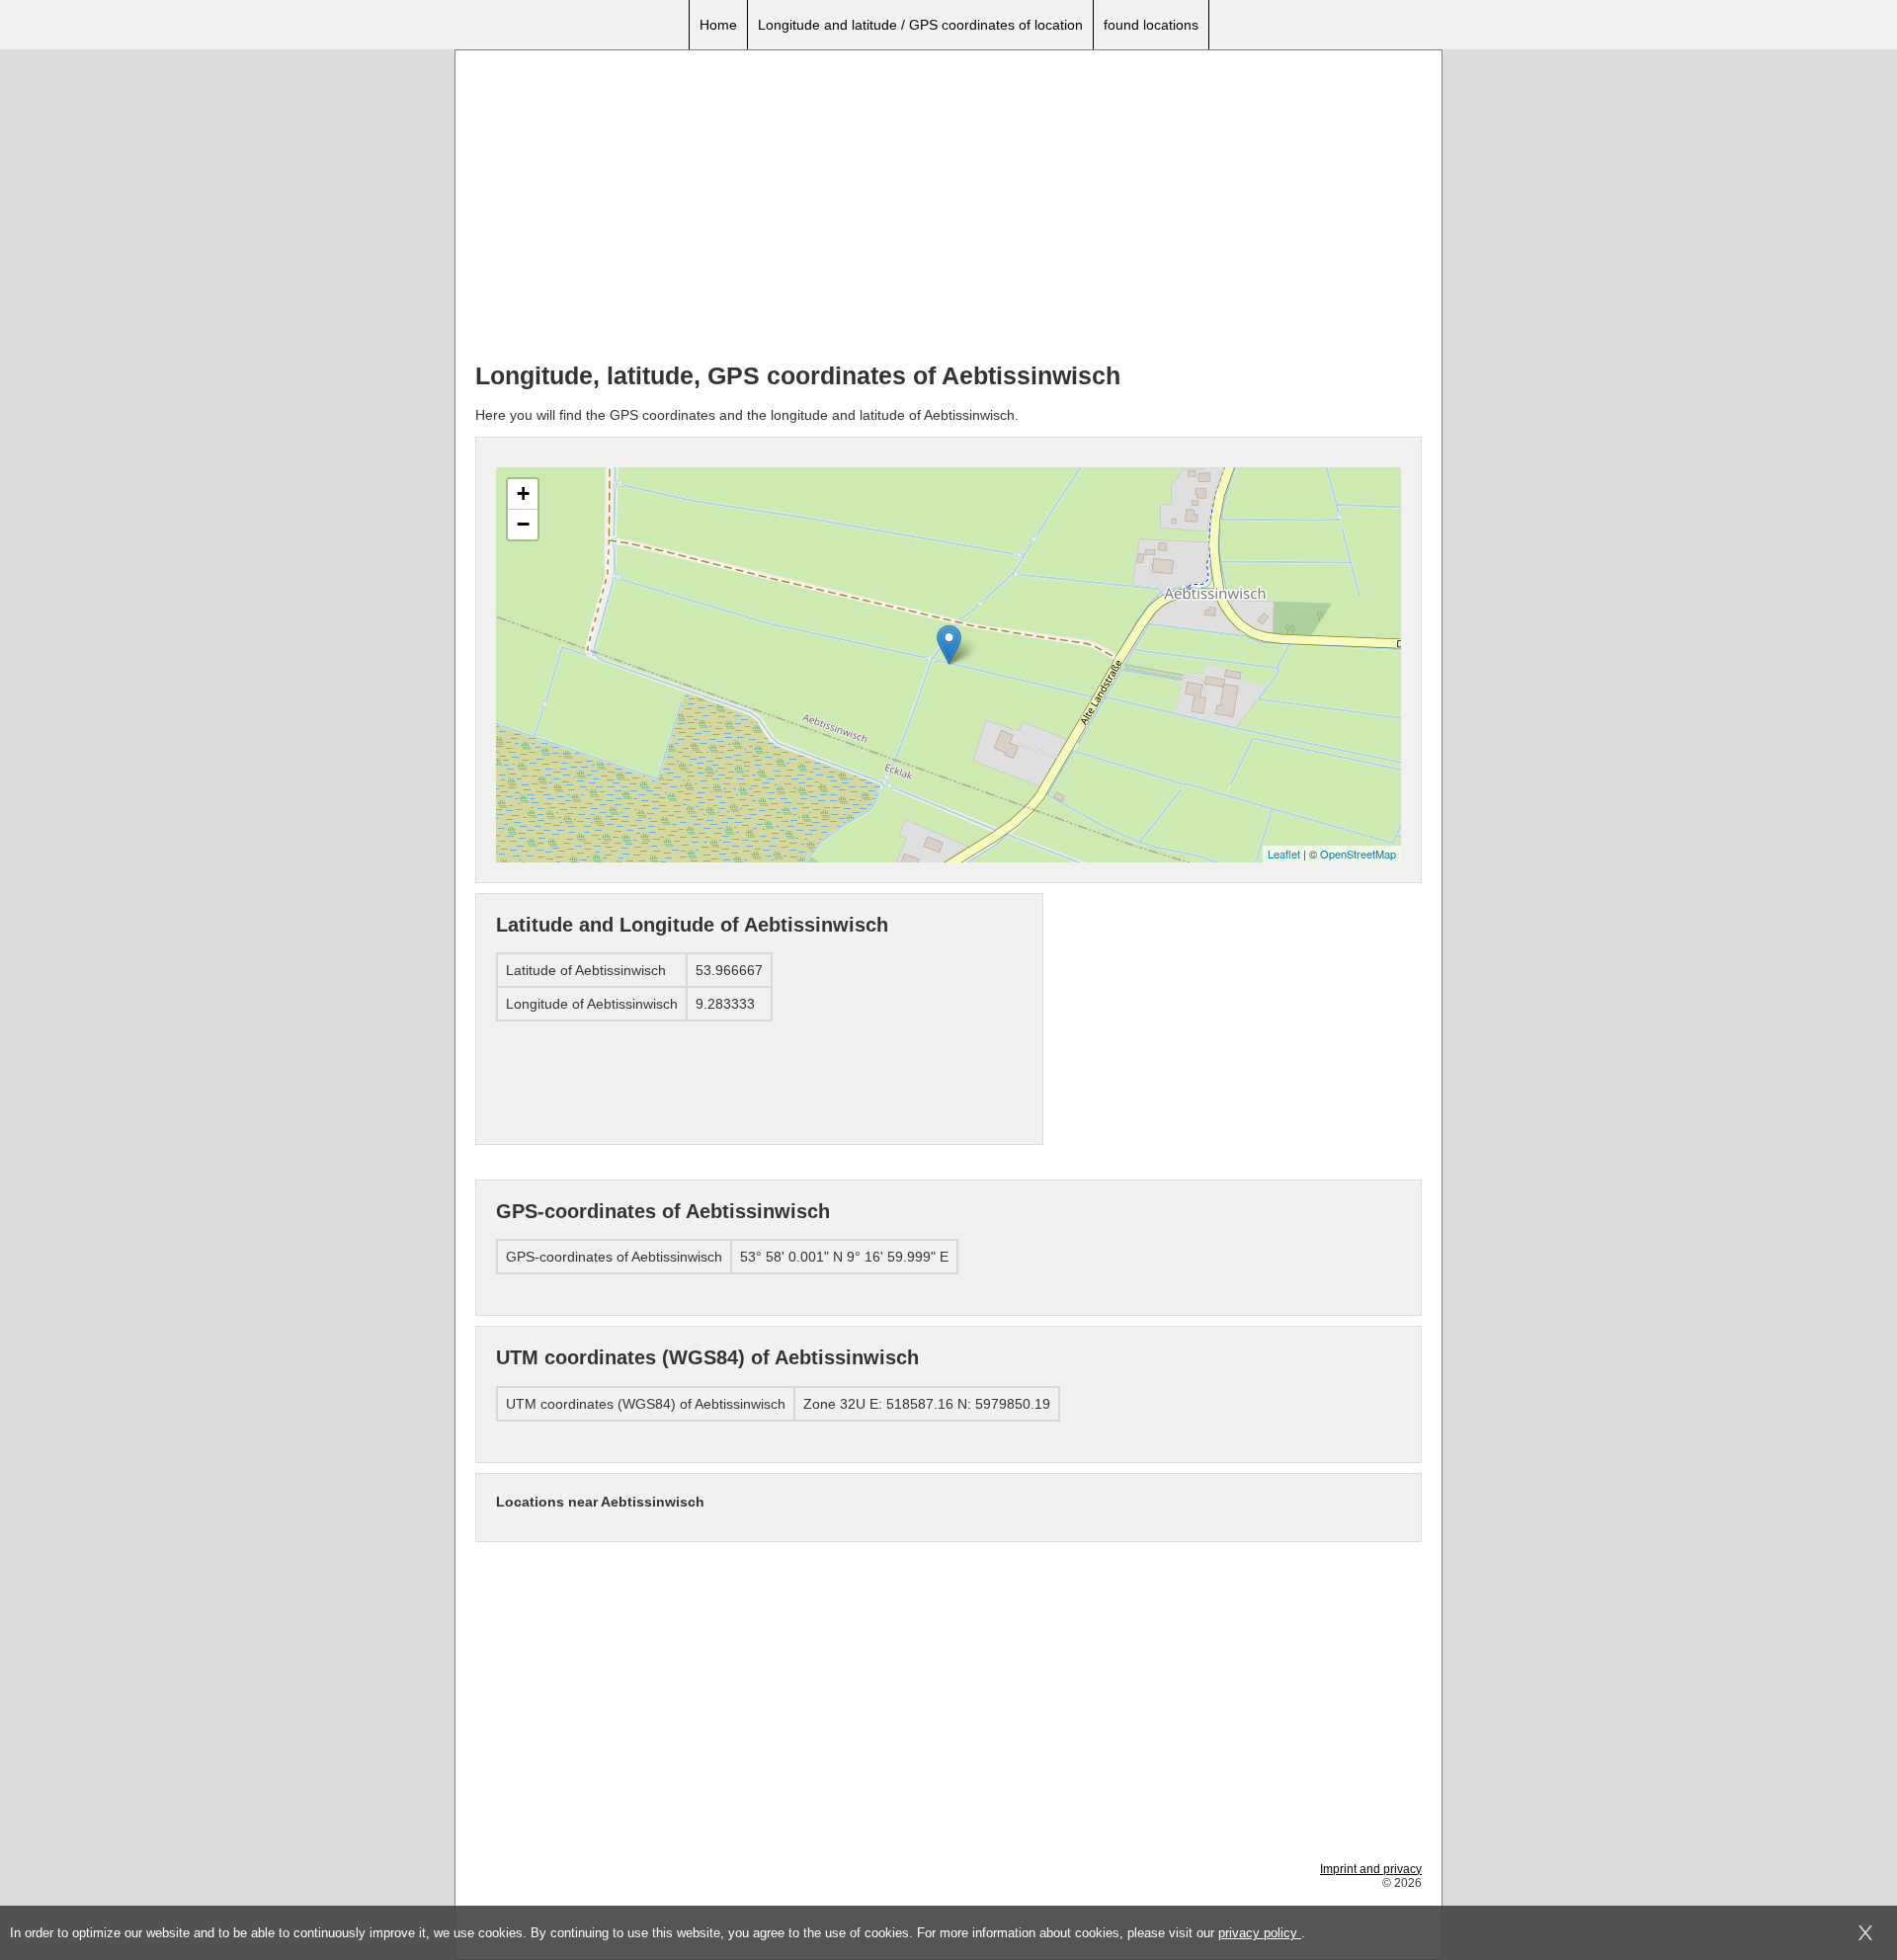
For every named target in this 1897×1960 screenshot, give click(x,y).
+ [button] (523, 493)
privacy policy (1260, 1933)
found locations (1151, 25)
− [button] (523, 524)
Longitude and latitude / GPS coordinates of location (920, 25)
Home (718, 25)
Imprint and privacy (1371, 1869)
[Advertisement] (948, 208)
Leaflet (1284, 854)
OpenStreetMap (1358, 854)
